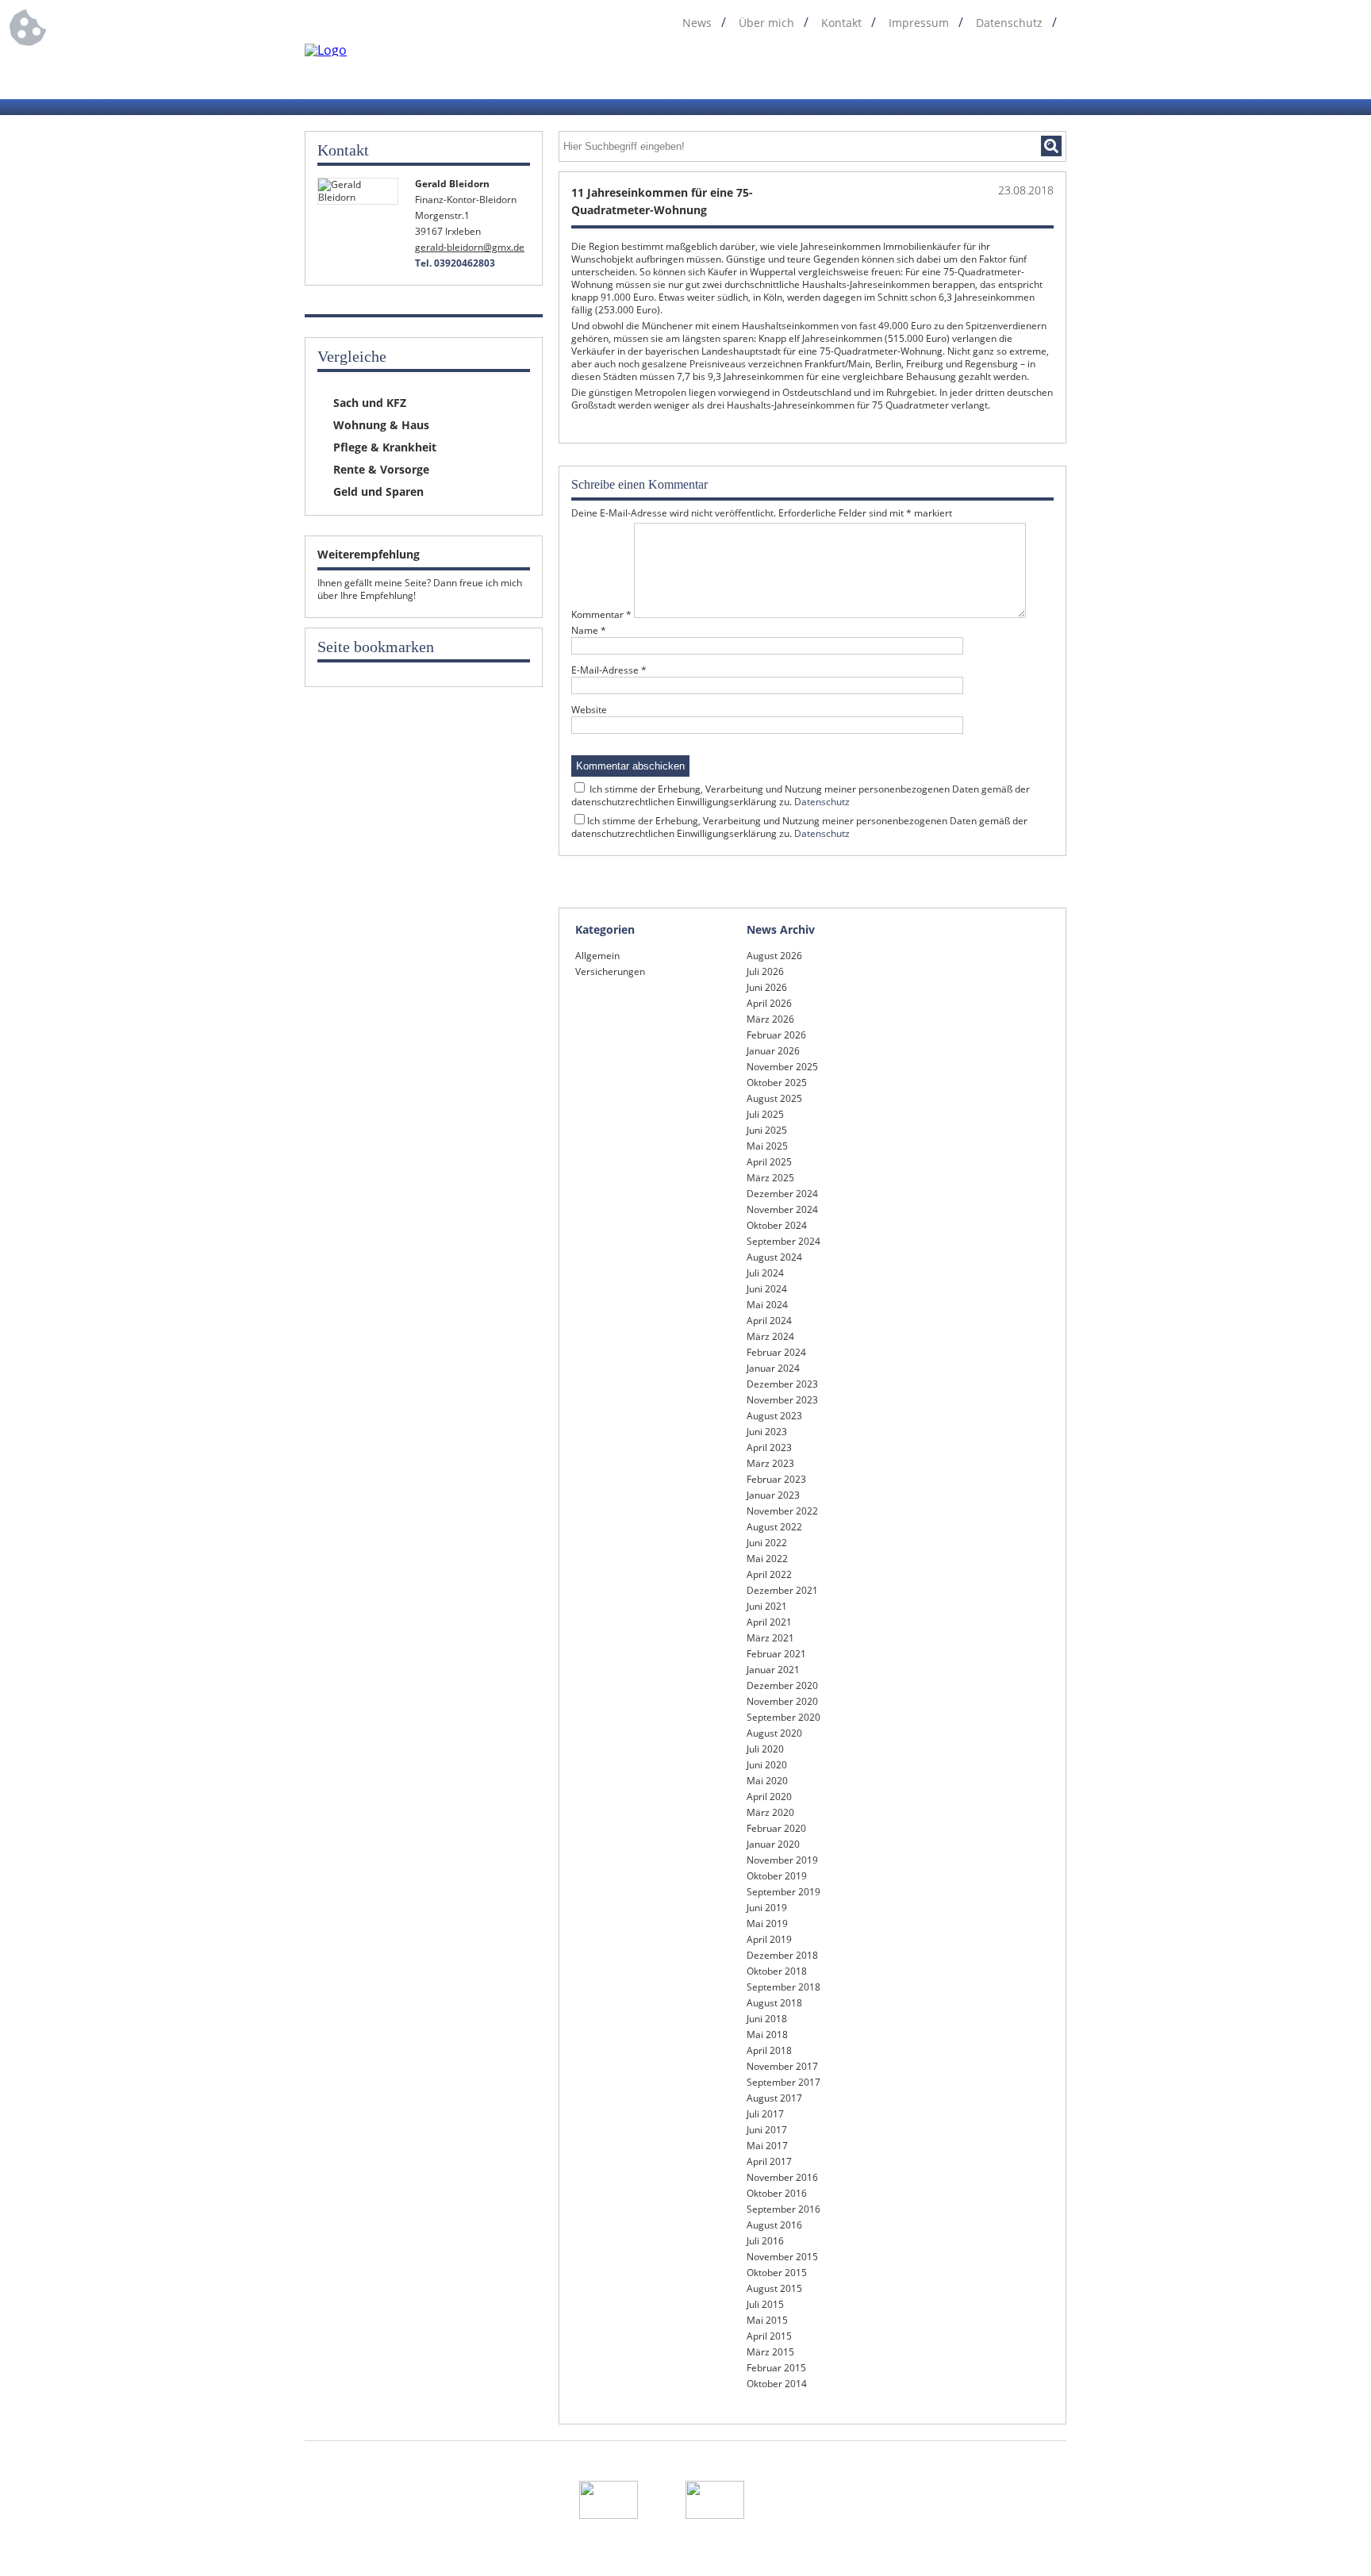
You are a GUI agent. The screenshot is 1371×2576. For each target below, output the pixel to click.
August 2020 (774, 1733)
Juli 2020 (765, 1749)
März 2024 (770, 1336)
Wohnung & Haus (381, 425)
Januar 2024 (773, 1368)
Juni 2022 (767, 1543)
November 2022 (782, 1511)
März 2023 (770, 1463)
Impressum (919, 23)
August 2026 (774, 956)
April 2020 (769, 1797)
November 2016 (782, 2177)
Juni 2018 (767, 2019)
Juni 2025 (767, 1130)
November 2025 (782, 1067)
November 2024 (782, 1209)
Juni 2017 (767, 2130)
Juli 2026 (765, 971)
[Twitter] (996, 70)
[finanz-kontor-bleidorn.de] (326, 50)
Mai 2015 (767, 2320)
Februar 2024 (776, 1352)
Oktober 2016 (777, 2193)
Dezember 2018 (782, 1955)
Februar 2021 (776, 1654)
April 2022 (769, 1574)
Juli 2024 (765, 1273)
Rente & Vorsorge (381, 469)
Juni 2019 (767, 1908)
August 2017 (774, 2098)
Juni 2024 (767, 1289)
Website (589, 710)
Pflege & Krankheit (385, 447)
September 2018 (783, 1987)
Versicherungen (610, 971)
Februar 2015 (776, 2368)
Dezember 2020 (782, 1685)
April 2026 (769, 1003)
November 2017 (782, 2066)
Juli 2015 (765, 2304)
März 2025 (770, 1178)
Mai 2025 (767, 1146)
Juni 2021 (767, 1606)
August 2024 (774, 1257)
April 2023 (769, 1447)
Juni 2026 (767, 987)
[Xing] (1026, 70)
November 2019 (782, 1860)
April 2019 (769, 1939)
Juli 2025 (765, 1114)
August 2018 (774, 2003)
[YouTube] (1056, 70)
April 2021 (769, 1622)
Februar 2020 (776, 1828)
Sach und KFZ (370, 403)
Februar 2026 (776, 1035)
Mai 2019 (767, 1923)
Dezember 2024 (782, 1194)
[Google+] (966, 70)
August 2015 (774, 2288)
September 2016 (783, 2209)
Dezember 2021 (782, 1590)
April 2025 (769, 1162)
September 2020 (783, 1717)
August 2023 (774, 1416)
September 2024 (783, 1241)
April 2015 (769, 2336)
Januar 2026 (773, 1051)
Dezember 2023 (782, 1384)
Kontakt (841, 23)
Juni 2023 (767, 1432)
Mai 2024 (767, 1305)
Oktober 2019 (777, 1876)
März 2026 (770, 1019)
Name (589, 631)
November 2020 (782, 1701)
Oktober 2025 (777, 1083)
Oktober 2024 (777, 1225)
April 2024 (769, 1321)
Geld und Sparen (378, 491)
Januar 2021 (773, 1670)
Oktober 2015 (777, 2273)
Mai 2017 (767, 2146)
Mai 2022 (767, 1559)
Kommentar (601, 614)
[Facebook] (935, 70)
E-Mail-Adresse (609, 670)
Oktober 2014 (777, 2384)
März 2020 (770, 1812)
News (697, 23)
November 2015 (782, 2257)
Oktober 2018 (777, 1971)
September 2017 (783, 2082)
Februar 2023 (776, 1479)
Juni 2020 (767, 1765)
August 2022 (774, 1527)
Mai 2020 (767, 1781)
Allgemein (597, 956)
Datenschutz (1009, 23)
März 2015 (770, 2352)
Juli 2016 (765, 2241)
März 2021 (770, 1638)
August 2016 (774, 2225)
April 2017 (769, 2161)
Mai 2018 (767, 2035)
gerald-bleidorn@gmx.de (470, 247)
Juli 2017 (765, 2114)
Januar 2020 (773, 1844)
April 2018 (769, 2050)
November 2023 (782, 1400)
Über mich (766, 23)
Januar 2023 (773, 1495)
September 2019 (783, 1892)
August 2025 (774, 1098)
